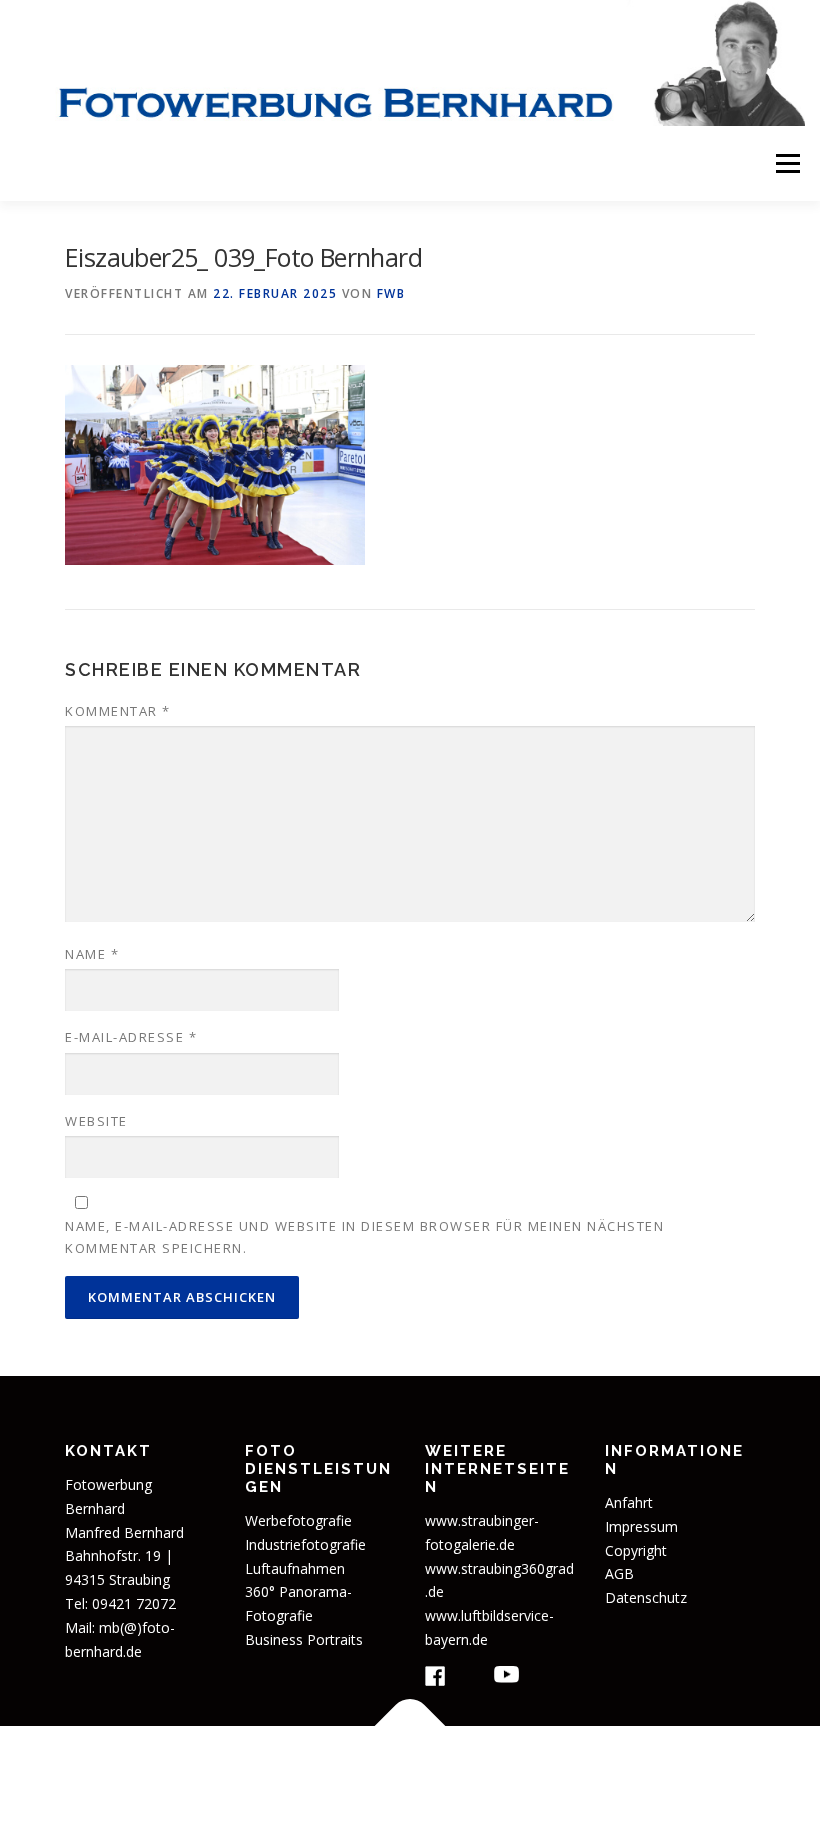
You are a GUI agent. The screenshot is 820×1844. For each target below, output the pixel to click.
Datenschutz (646, 1597)
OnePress (603, 1772)
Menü (787, 163)
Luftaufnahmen (295, 1568)
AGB (619, 1573)
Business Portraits (304, 1639)
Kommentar (118, 711)
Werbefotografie (298, 1520)
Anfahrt (629, 1502)
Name (92, 954)
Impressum (641, 1526)
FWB (391, 293)
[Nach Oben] (410, 1726)
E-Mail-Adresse (131, 1037)
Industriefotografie (305, 1544)
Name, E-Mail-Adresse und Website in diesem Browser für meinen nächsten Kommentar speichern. (364, 1237)
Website (96, 1121)
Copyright (636, 1550)
